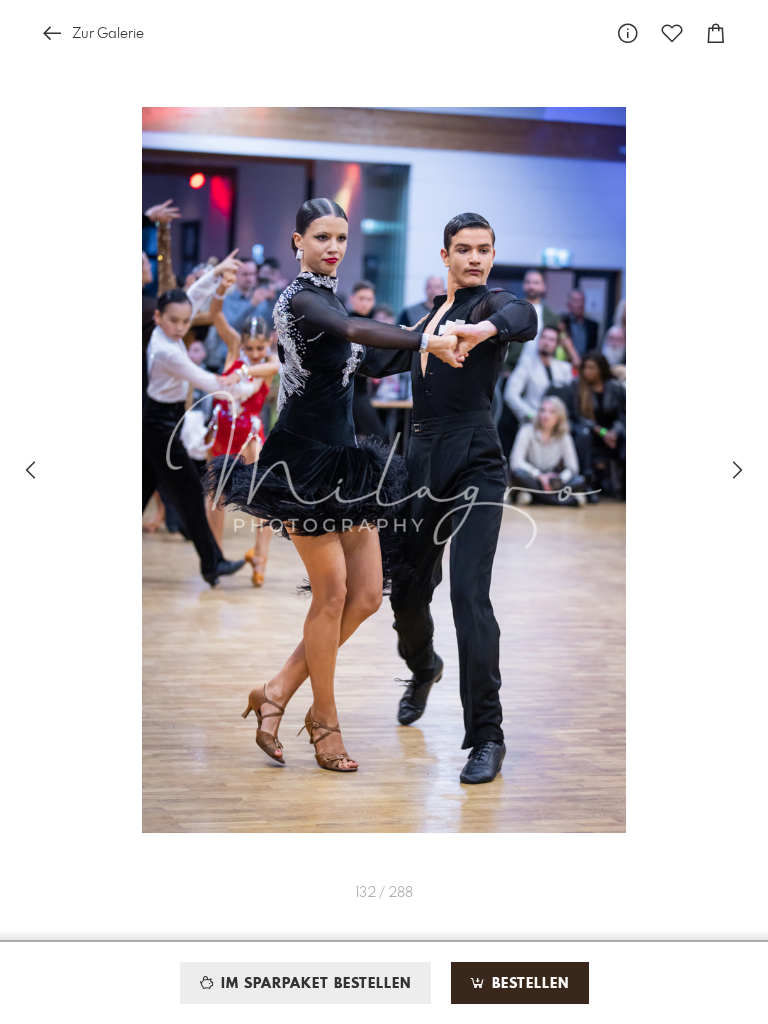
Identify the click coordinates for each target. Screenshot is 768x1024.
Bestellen (528, 984)
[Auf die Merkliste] (672, 33)
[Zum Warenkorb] (716, 33)
